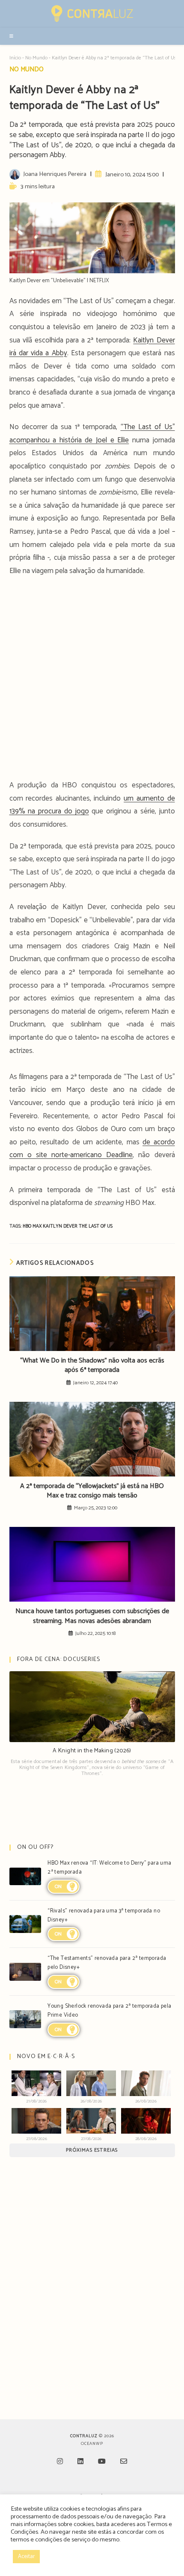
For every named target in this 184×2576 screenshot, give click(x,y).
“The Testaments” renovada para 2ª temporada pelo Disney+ (107, 1963)
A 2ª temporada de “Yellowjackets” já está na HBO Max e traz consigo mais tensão (92, 1491)
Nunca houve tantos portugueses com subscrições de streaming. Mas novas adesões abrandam (92, 1616)
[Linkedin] (80, 2462)
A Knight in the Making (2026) (92, 1751)
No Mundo (36, 58)
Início (15, 58)
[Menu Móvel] (12, 36)
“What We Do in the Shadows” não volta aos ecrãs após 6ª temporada (92, 1366)
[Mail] (124, 2462)
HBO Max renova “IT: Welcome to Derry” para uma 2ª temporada (109, 1868)
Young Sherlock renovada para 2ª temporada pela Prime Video (109, 2011)
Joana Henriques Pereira (55, 174)
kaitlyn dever (61, 1226)
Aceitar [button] (26, 2557)
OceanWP (92, 2444)
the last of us (96, 1226)
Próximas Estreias (92, 2150)
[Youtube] (102, 2462)
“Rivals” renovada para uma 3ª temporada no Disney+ (104, 1915)
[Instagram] (60, 2462)
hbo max (33, 1226)
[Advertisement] (92, 681)
